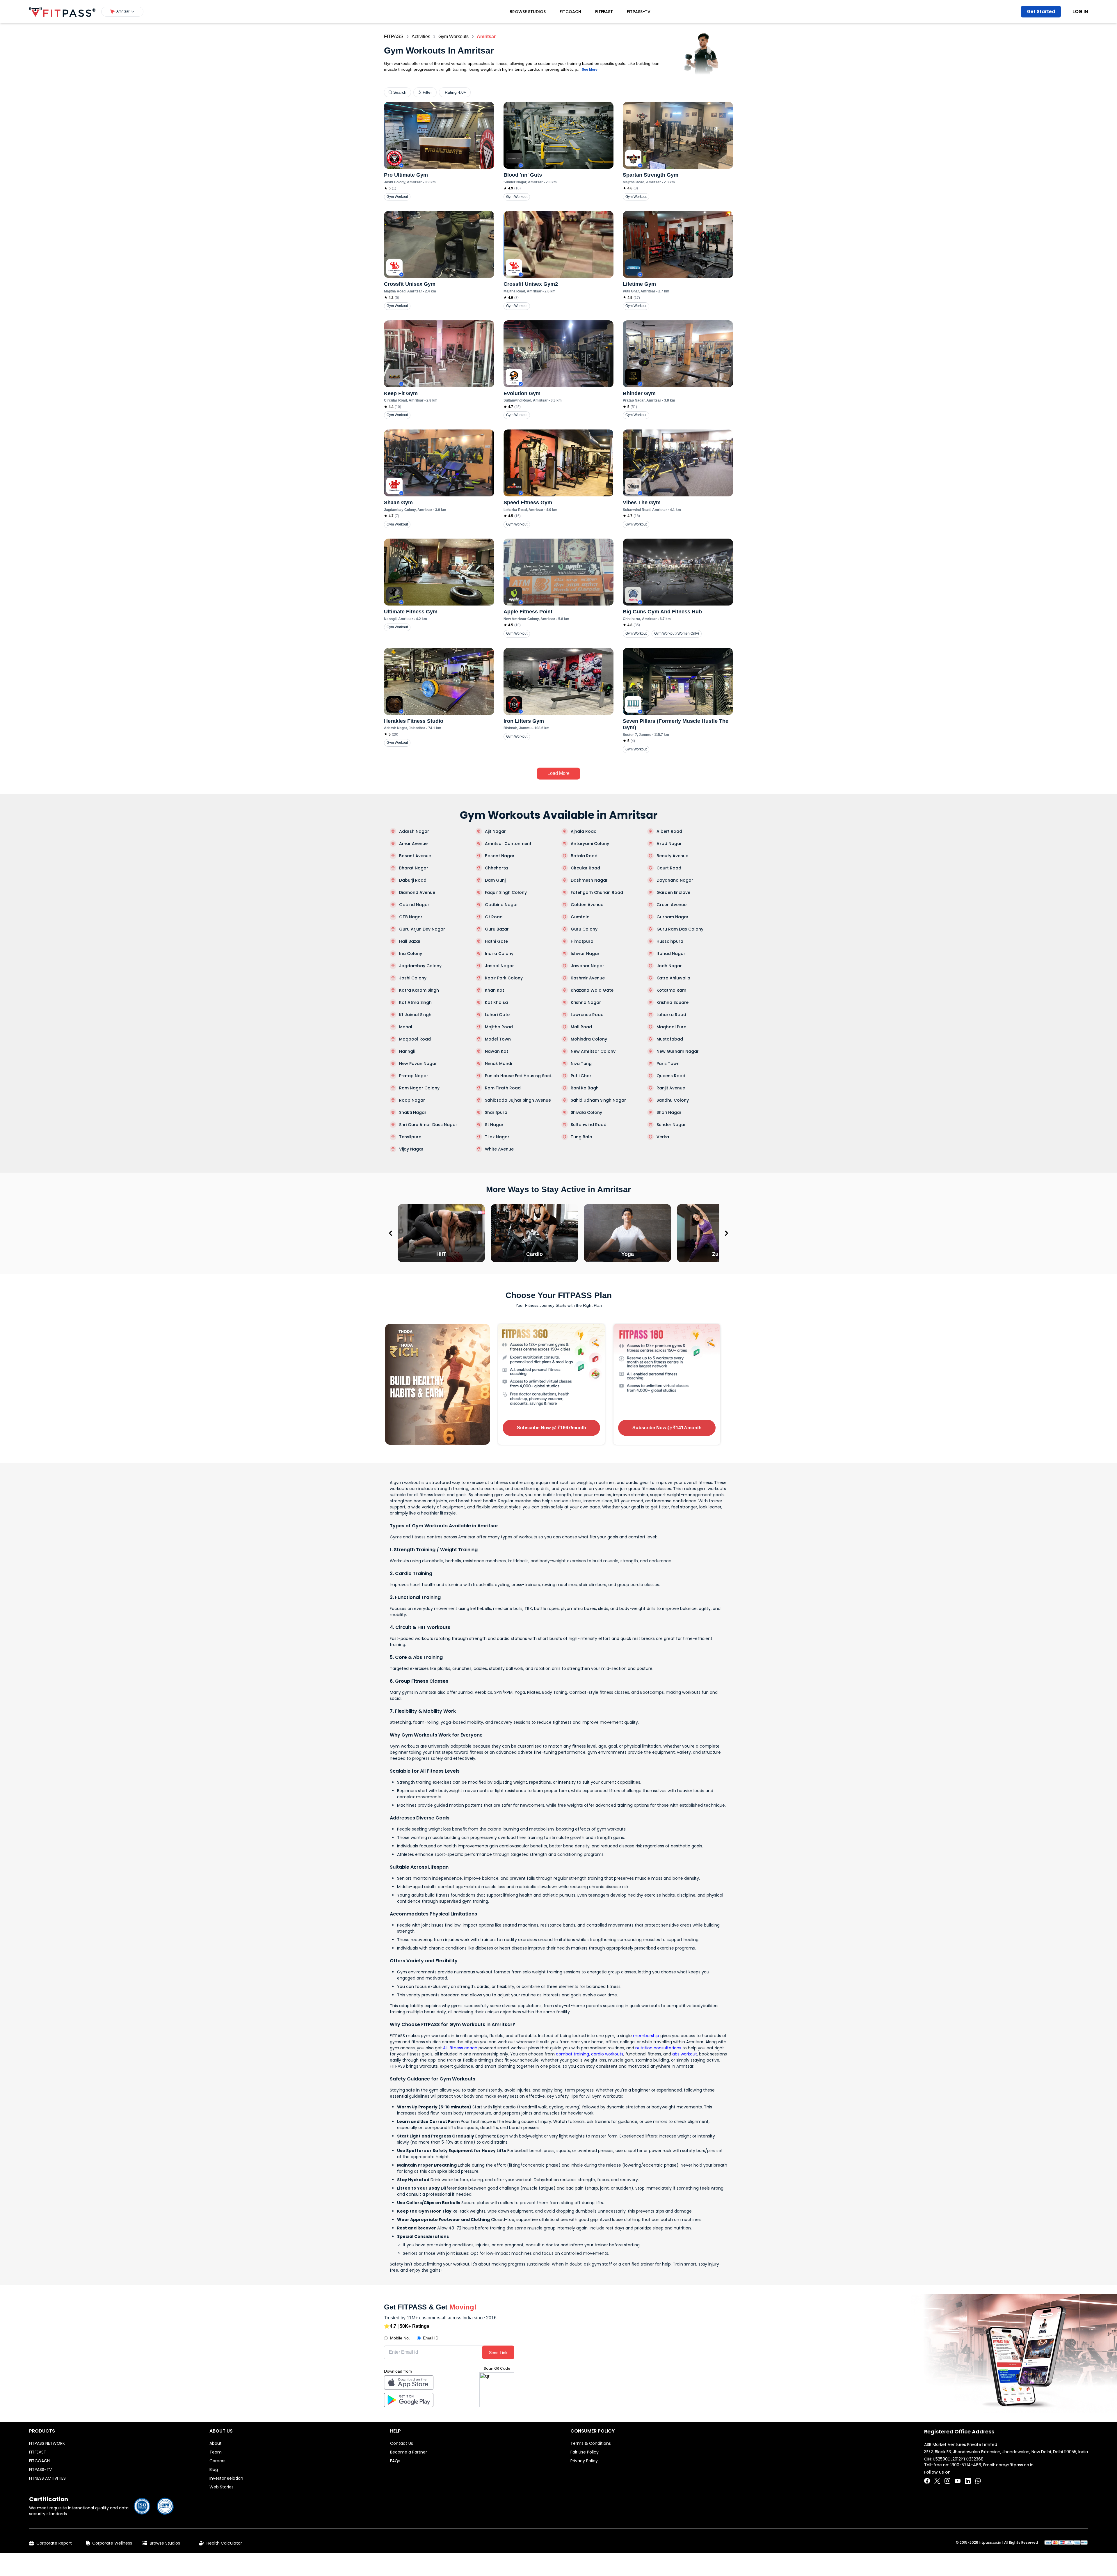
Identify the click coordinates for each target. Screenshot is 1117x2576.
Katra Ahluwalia (673, 978)
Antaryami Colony (590, 844)
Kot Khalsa (496, 1002)
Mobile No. (400, 2338)
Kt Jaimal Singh (415, 1015)
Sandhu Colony (673, 1100)
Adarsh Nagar (414, 831)
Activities (421, 37)
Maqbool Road (415, 1039)
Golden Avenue (587, 905)
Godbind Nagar (501, 905)
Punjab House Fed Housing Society (520, 1076)
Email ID (431, 2338)
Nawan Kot (497, 1051)
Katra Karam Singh (419, 990)
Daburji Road (413, 880)
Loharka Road (671, 1015)
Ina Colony (411, 954)
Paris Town (668, 1064)
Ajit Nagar (495, 831)
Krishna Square (673, 1002)
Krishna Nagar (586, 1002)
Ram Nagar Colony (419, 1088)
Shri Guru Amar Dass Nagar (428, 1125)
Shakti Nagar (413, 1112)
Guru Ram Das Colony (680, 929)
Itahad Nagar (671, 954)
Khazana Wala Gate (592, 990)
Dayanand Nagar (675, 880)
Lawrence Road (587, 1015)
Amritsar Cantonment (508, 844)
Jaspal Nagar (499, 966)
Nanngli (407, 1051)
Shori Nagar (669, 1112)
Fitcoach (570, 12)
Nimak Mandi (498, 1064)
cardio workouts (607, 2054)
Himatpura (582, 941)
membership (646, 2036)
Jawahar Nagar (587, 966)
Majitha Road (499, 1027)
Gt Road (494, 917)
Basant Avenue (415, 856)
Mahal (406, 1027)
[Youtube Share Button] (958, 2481)
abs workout (685, 2054)
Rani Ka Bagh (585, 1088)
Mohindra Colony (589, 1039)
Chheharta (496, 868)
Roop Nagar (412, 1100)
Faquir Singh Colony (506, 892)
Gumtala (580, 917)
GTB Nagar (411, 917)
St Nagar (494, 1125)
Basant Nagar (500, 856)
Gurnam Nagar (673, 917)
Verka (663, 1137)
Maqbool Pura (672, 1027)
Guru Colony (584, 929)
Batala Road (584, 856)
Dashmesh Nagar (589, 880)
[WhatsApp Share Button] (978, 2481)
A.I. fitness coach (460, 2048)
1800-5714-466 (966, 2465)
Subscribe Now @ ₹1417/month (667, 1428)
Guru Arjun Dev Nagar (422, 929)
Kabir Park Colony (504, 978)
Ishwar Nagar (585, 954)
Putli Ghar (581, 1076)
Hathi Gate (496, 941)
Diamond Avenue (417, 892)
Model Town (498, 1039)
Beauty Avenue (672, 856)
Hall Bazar (410, 941)
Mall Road (581, 1027)
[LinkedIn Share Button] (968, 2481)
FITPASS (394, 37)
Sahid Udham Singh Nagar (598, 1100)
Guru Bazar (497, 929)
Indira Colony (499, 954)
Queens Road (671, 1076)
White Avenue (499, 1149)
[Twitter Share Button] (937, 2481)
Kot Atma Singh (415, 1002)
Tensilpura (410, 1137)
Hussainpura (670, 941)
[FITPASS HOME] (62, 12)
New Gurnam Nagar (678, 1051)
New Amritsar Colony (593, 1051)
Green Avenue (672, 905)
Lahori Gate (497, 1015)
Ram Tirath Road (503, 1088)
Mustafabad (670, 1039)
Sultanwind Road (589, 1125)
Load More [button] (558, 773)
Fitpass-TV (639, 12)
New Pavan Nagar (418, 1064)
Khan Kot (495, 990)
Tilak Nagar (497, 1137)
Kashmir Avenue (588, 978)
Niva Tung (581, 1064)
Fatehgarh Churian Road (597, 892)
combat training (572, 2054)
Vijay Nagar (411, 1149)
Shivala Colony (586, 1112)
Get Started (1041, 11)
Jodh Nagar (669, 966)
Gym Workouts (453, 37)
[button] (122, 12)
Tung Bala (581, 1137)
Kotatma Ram (671, 990)
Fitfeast (604, 12)
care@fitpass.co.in (1015, 2465)
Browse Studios (528, 12)
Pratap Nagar (414, 1076)
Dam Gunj (495, 880)
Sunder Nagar (671, 1125)
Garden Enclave (673, 892)
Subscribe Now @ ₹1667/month (552, 1428)
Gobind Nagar (414, 905)
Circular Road (585, 868)
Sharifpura (496, 1112)
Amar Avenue (413, 844)
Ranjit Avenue (671, 1088)
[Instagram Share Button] (947, 2481)
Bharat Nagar (414, 868)
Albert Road (669, 831)
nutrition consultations (658, 2048)
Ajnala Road (584, 831)
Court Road (669, 868)
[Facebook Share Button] (927, 2481)
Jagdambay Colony (420, 966)
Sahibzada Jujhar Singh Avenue (518, 1100)
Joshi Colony (413, 978)
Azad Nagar (669, 844)
